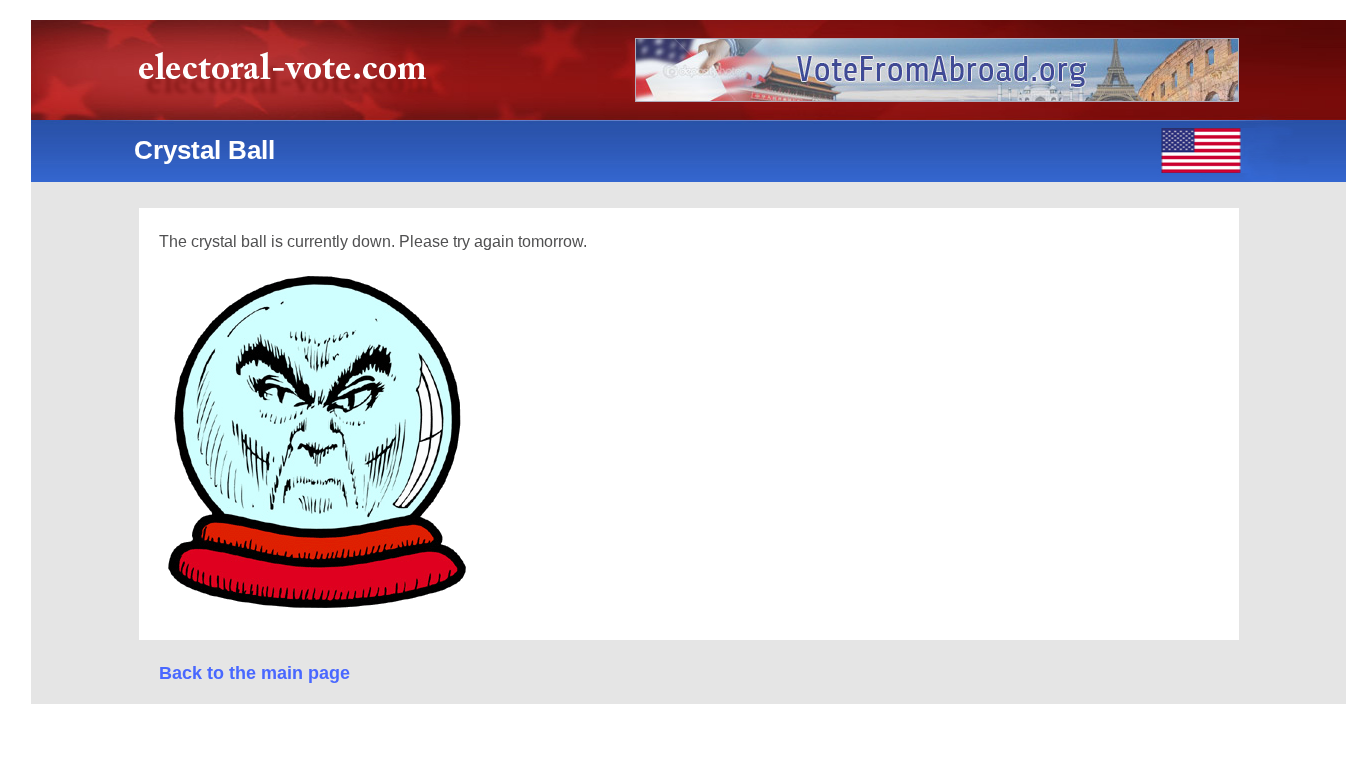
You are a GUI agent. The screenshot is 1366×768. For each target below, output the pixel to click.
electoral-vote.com (288, 74)
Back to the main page (254, 673)
